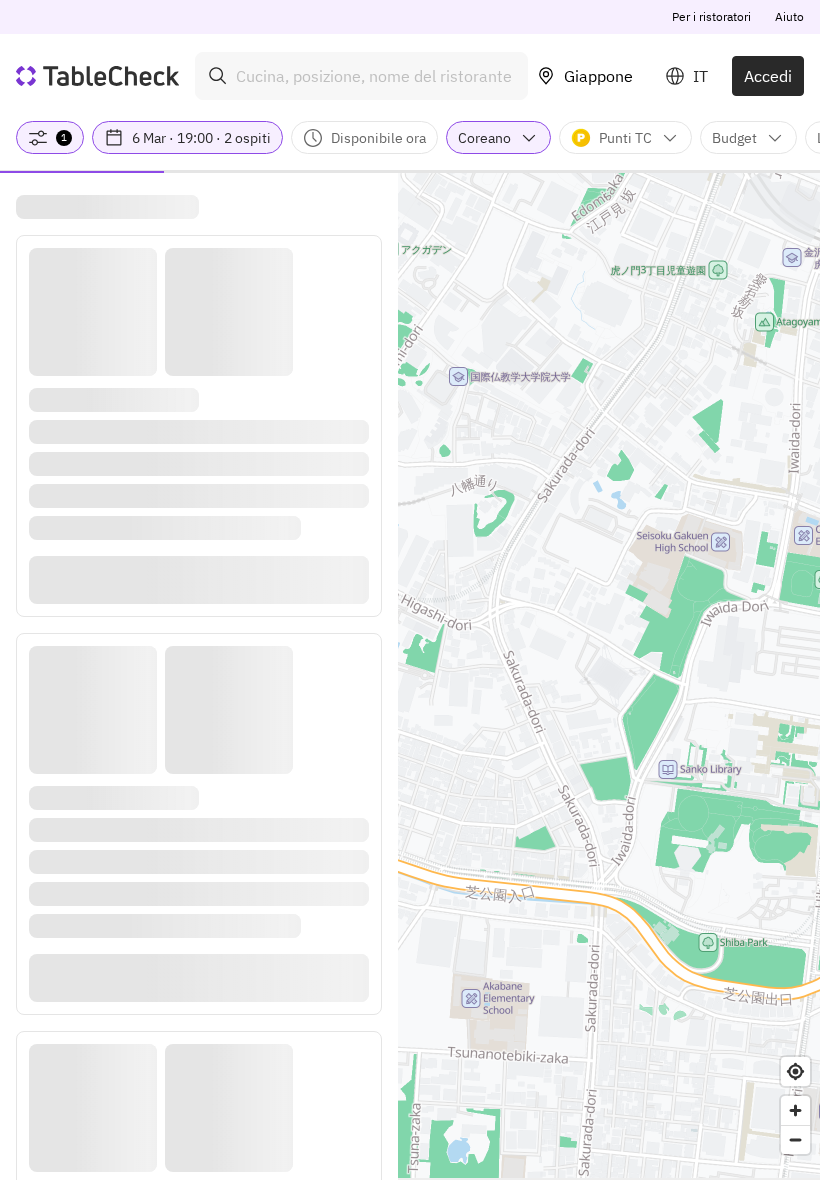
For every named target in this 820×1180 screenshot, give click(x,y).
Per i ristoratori (711, 16)
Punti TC (625, 138)
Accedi (768, 76)
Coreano (484, 138)
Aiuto (789, 16)
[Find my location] (795, 1071)
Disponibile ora (378, 138)
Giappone (598, 76)
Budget (734, 138)
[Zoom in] (795, 1110)
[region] (609, 675)
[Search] (218, 76)
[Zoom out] (795, 1139)
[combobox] (361, 76)
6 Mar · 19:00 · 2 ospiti (201, 138)
